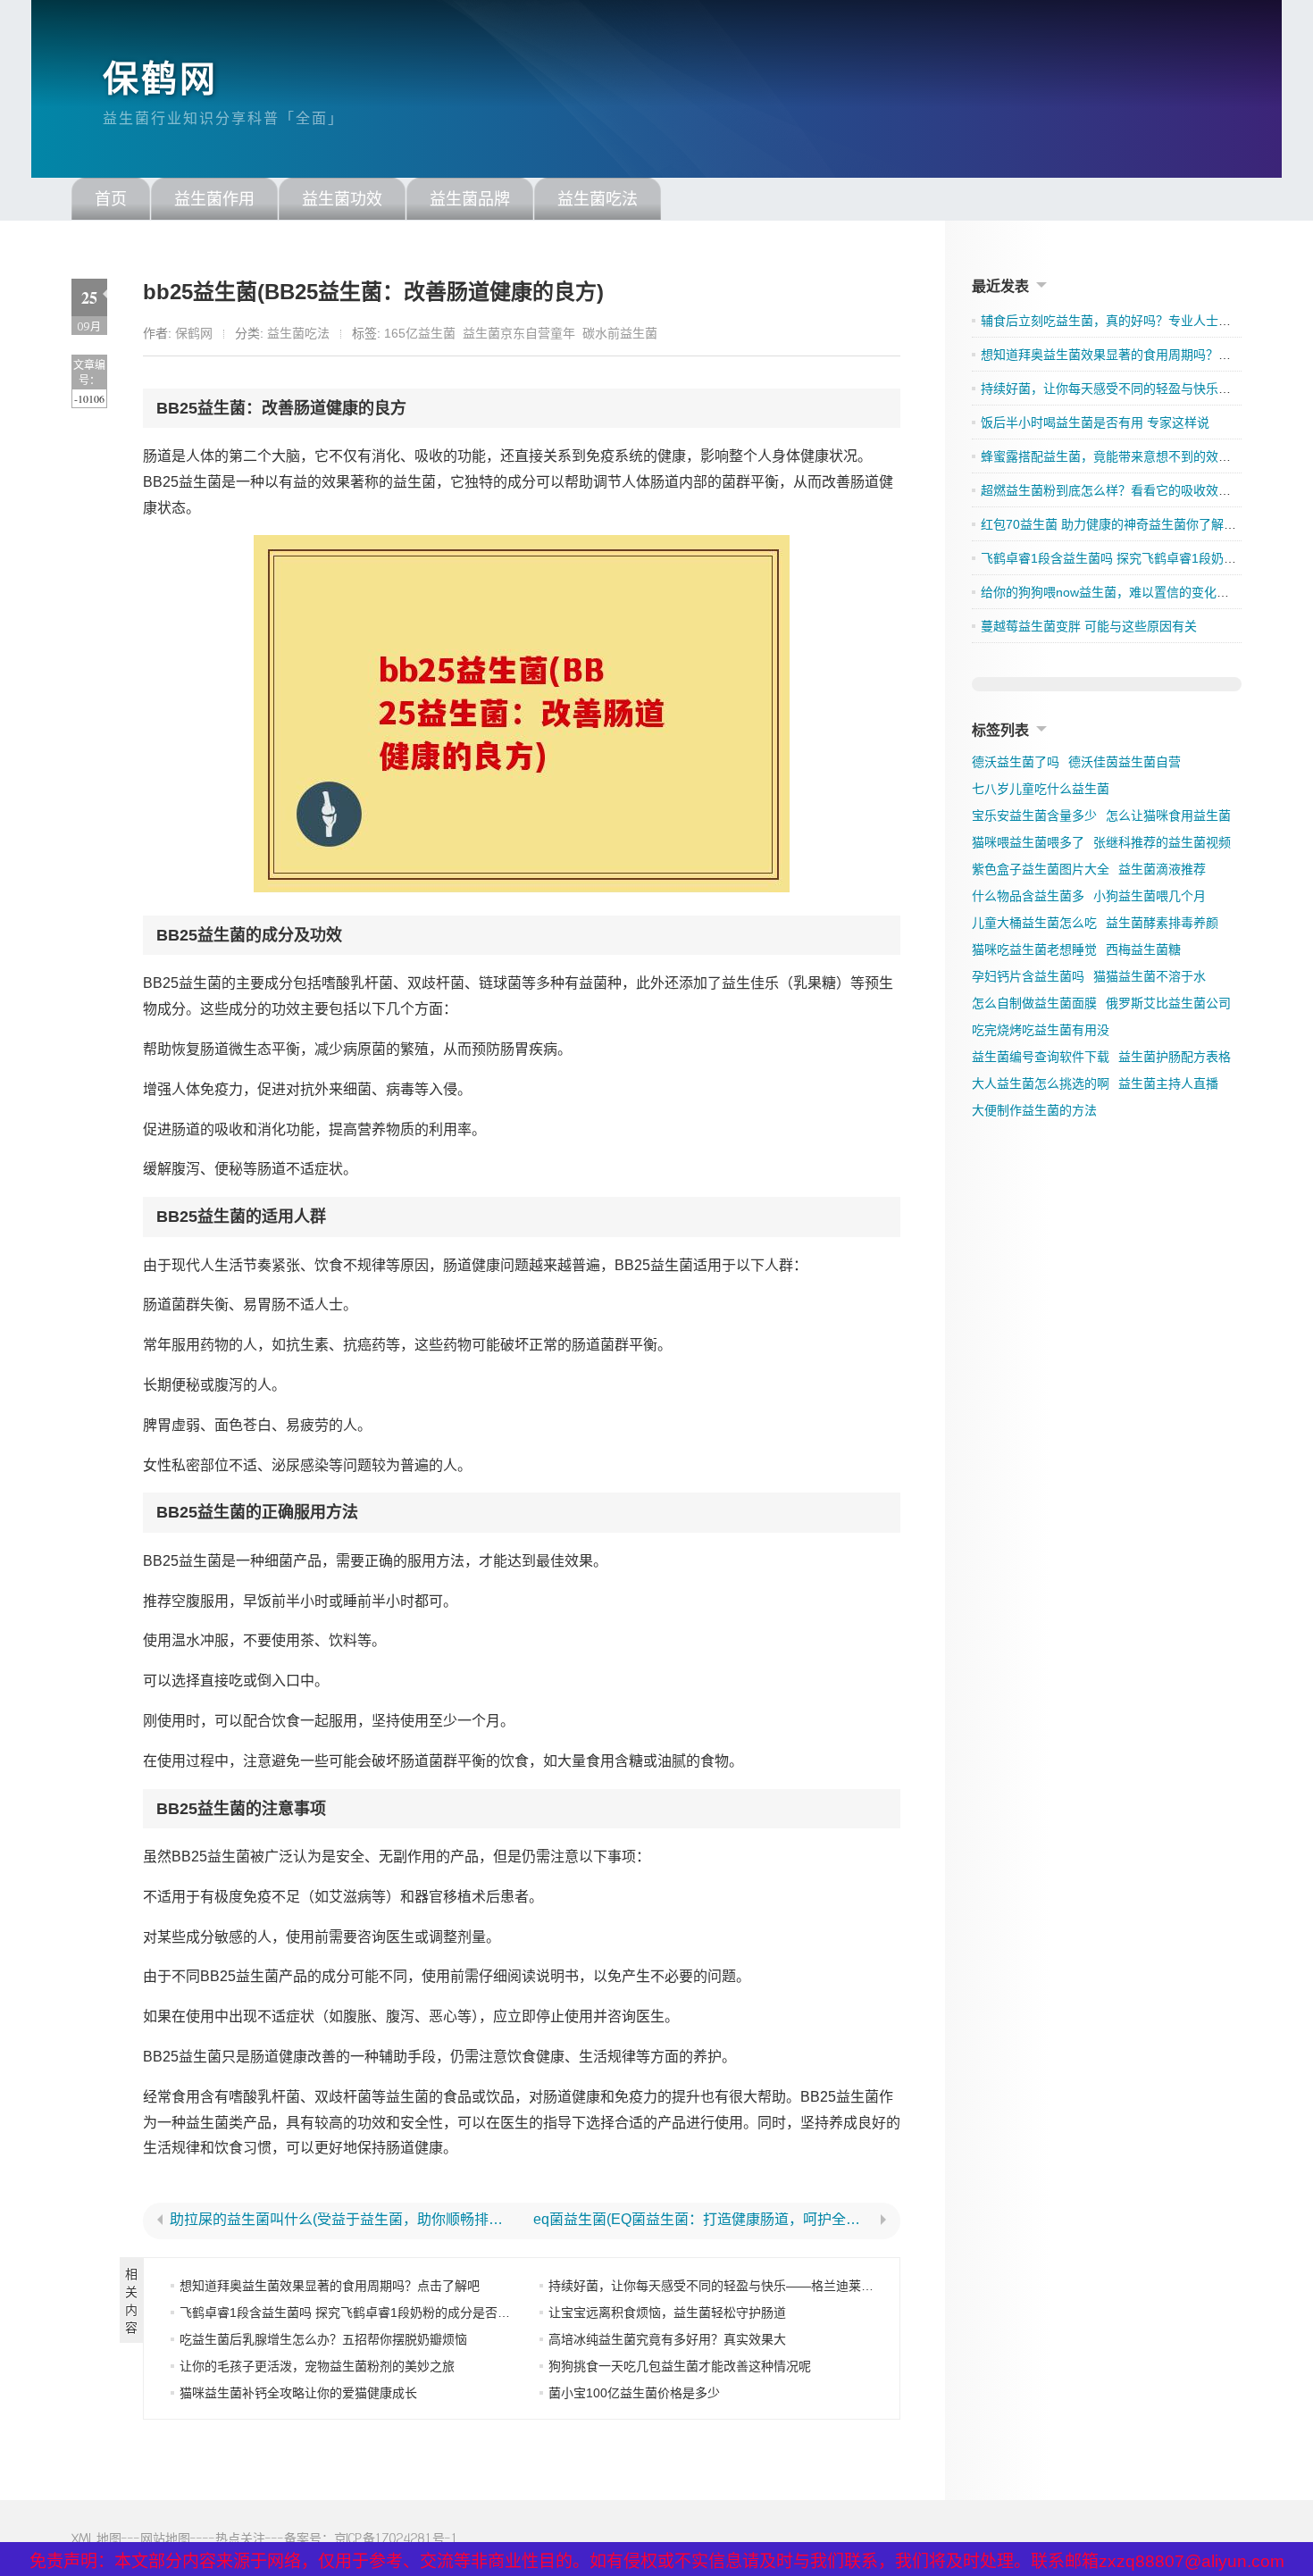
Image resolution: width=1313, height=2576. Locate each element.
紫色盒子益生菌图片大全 (1041, 869)
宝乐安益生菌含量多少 (1034, 815)
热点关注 (240, 2538)
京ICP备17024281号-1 (396, 2538)
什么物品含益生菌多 (1028, 896)
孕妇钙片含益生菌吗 (1028, 976)
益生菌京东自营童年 (519, 333)
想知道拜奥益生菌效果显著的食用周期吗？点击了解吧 (330, 2286)
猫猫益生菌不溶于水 (1150, 976)
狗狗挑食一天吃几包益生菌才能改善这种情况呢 (680, 2366)
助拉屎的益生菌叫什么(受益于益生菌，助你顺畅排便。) (340, 2220)
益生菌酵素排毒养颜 (1162, 923)
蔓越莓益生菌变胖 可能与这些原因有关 (1089, 626)
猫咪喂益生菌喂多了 (1028, 842)
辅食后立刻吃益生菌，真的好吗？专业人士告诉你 (1118, 321)
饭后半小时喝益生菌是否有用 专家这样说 (1095, 422)
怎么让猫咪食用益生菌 (1168, 815)
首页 (111, 199)
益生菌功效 (342, 199)
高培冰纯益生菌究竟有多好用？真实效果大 (667, 2339)
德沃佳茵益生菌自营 (1125, 762)
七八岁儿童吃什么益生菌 (1041, 789)
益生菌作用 (214, 199)
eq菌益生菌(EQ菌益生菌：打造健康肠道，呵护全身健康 (704, 2220)
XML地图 (96, 2538)
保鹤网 (160, 79)
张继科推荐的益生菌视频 (1162, 842)
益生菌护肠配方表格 (1175, 1057)
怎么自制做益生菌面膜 (1034, 1003)
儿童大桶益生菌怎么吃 (1034, 923)
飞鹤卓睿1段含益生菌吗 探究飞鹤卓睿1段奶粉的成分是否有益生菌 (364, 2313)
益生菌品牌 (470, 199)
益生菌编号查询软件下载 (1041, 1057)
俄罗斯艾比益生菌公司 (1168, 1003)
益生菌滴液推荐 (1162, 869)
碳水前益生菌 (620, 333)
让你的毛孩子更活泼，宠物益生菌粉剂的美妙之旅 (317, 2366)
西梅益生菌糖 (1143, 949)
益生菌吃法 (598, 199)
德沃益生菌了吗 (1016, 762)
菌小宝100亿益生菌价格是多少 (634, 2393)
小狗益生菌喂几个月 (1150, 896)
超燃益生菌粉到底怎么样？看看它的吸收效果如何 (1118, 490)
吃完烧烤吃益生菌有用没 (1041, 1030)
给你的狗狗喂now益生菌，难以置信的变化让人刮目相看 (1136, 592)
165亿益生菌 (420, 333)
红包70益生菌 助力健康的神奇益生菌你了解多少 (1115, 524)
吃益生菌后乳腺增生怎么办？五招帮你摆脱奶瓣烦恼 (323, 2339)
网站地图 (165, 2538)
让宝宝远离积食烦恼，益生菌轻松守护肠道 (667, 2313)
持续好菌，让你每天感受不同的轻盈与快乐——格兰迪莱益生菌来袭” (738, 2286)
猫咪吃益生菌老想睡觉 (1034, 949)
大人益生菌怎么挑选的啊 (1041, 1083)
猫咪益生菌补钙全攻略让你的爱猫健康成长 (298, 2393)
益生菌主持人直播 (1168, 1083)
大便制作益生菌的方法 (1034, 1110)
